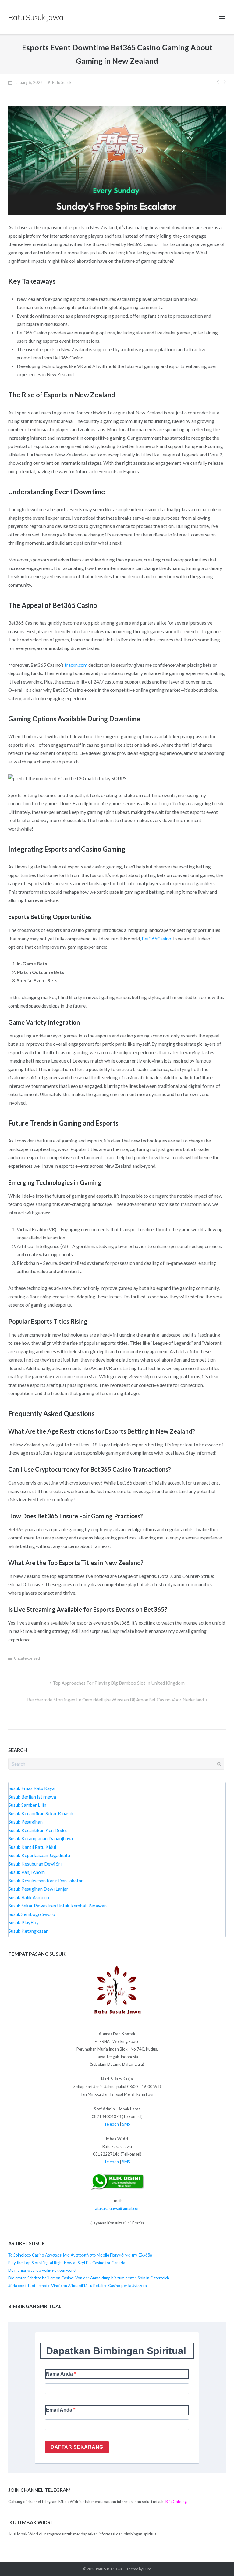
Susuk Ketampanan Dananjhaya (41, 1838)
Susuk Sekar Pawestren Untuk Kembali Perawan (58, 1906)
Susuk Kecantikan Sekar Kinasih (41, 1813)
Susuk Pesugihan (26, 1822)
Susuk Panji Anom (27, 1872)
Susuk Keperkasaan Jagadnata (39, 1855)
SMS (126, 2124)
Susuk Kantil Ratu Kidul (32, 1847)
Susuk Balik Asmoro (29, 1897)
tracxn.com (76, 665)
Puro (147, 2569)
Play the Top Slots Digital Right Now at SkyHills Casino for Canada (67, 2263)
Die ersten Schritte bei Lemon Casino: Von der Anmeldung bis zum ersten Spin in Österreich (89, 2278)
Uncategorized (27, 1658)
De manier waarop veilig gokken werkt (42, 2270)
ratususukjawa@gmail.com (117, 2208)
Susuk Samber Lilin (27, 1805)
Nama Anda (60, 2374)
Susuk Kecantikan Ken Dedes (38, 1830)
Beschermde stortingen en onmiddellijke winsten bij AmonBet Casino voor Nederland (115, 1700)
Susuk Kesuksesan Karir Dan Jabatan (46, 1881)
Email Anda (60, 2410)
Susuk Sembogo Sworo (32, 1914)
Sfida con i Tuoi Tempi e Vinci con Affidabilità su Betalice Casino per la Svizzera (78, 2286)
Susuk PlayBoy (24, 1922)
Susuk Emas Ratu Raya (32, 1788)
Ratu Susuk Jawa (109, 2569)
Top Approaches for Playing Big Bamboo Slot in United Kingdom (119, 1683)
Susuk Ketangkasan (28, 1931)
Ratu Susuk (62, 82)
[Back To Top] (218, 2560)
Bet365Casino (156, 939)
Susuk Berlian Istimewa (32, 1797)
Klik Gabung (176, 2502)
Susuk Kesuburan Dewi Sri (35, 1864)
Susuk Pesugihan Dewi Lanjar (38, 1889)
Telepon (112, 2124)
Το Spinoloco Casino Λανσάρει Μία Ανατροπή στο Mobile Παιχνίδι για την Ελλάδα (80, 2255)
